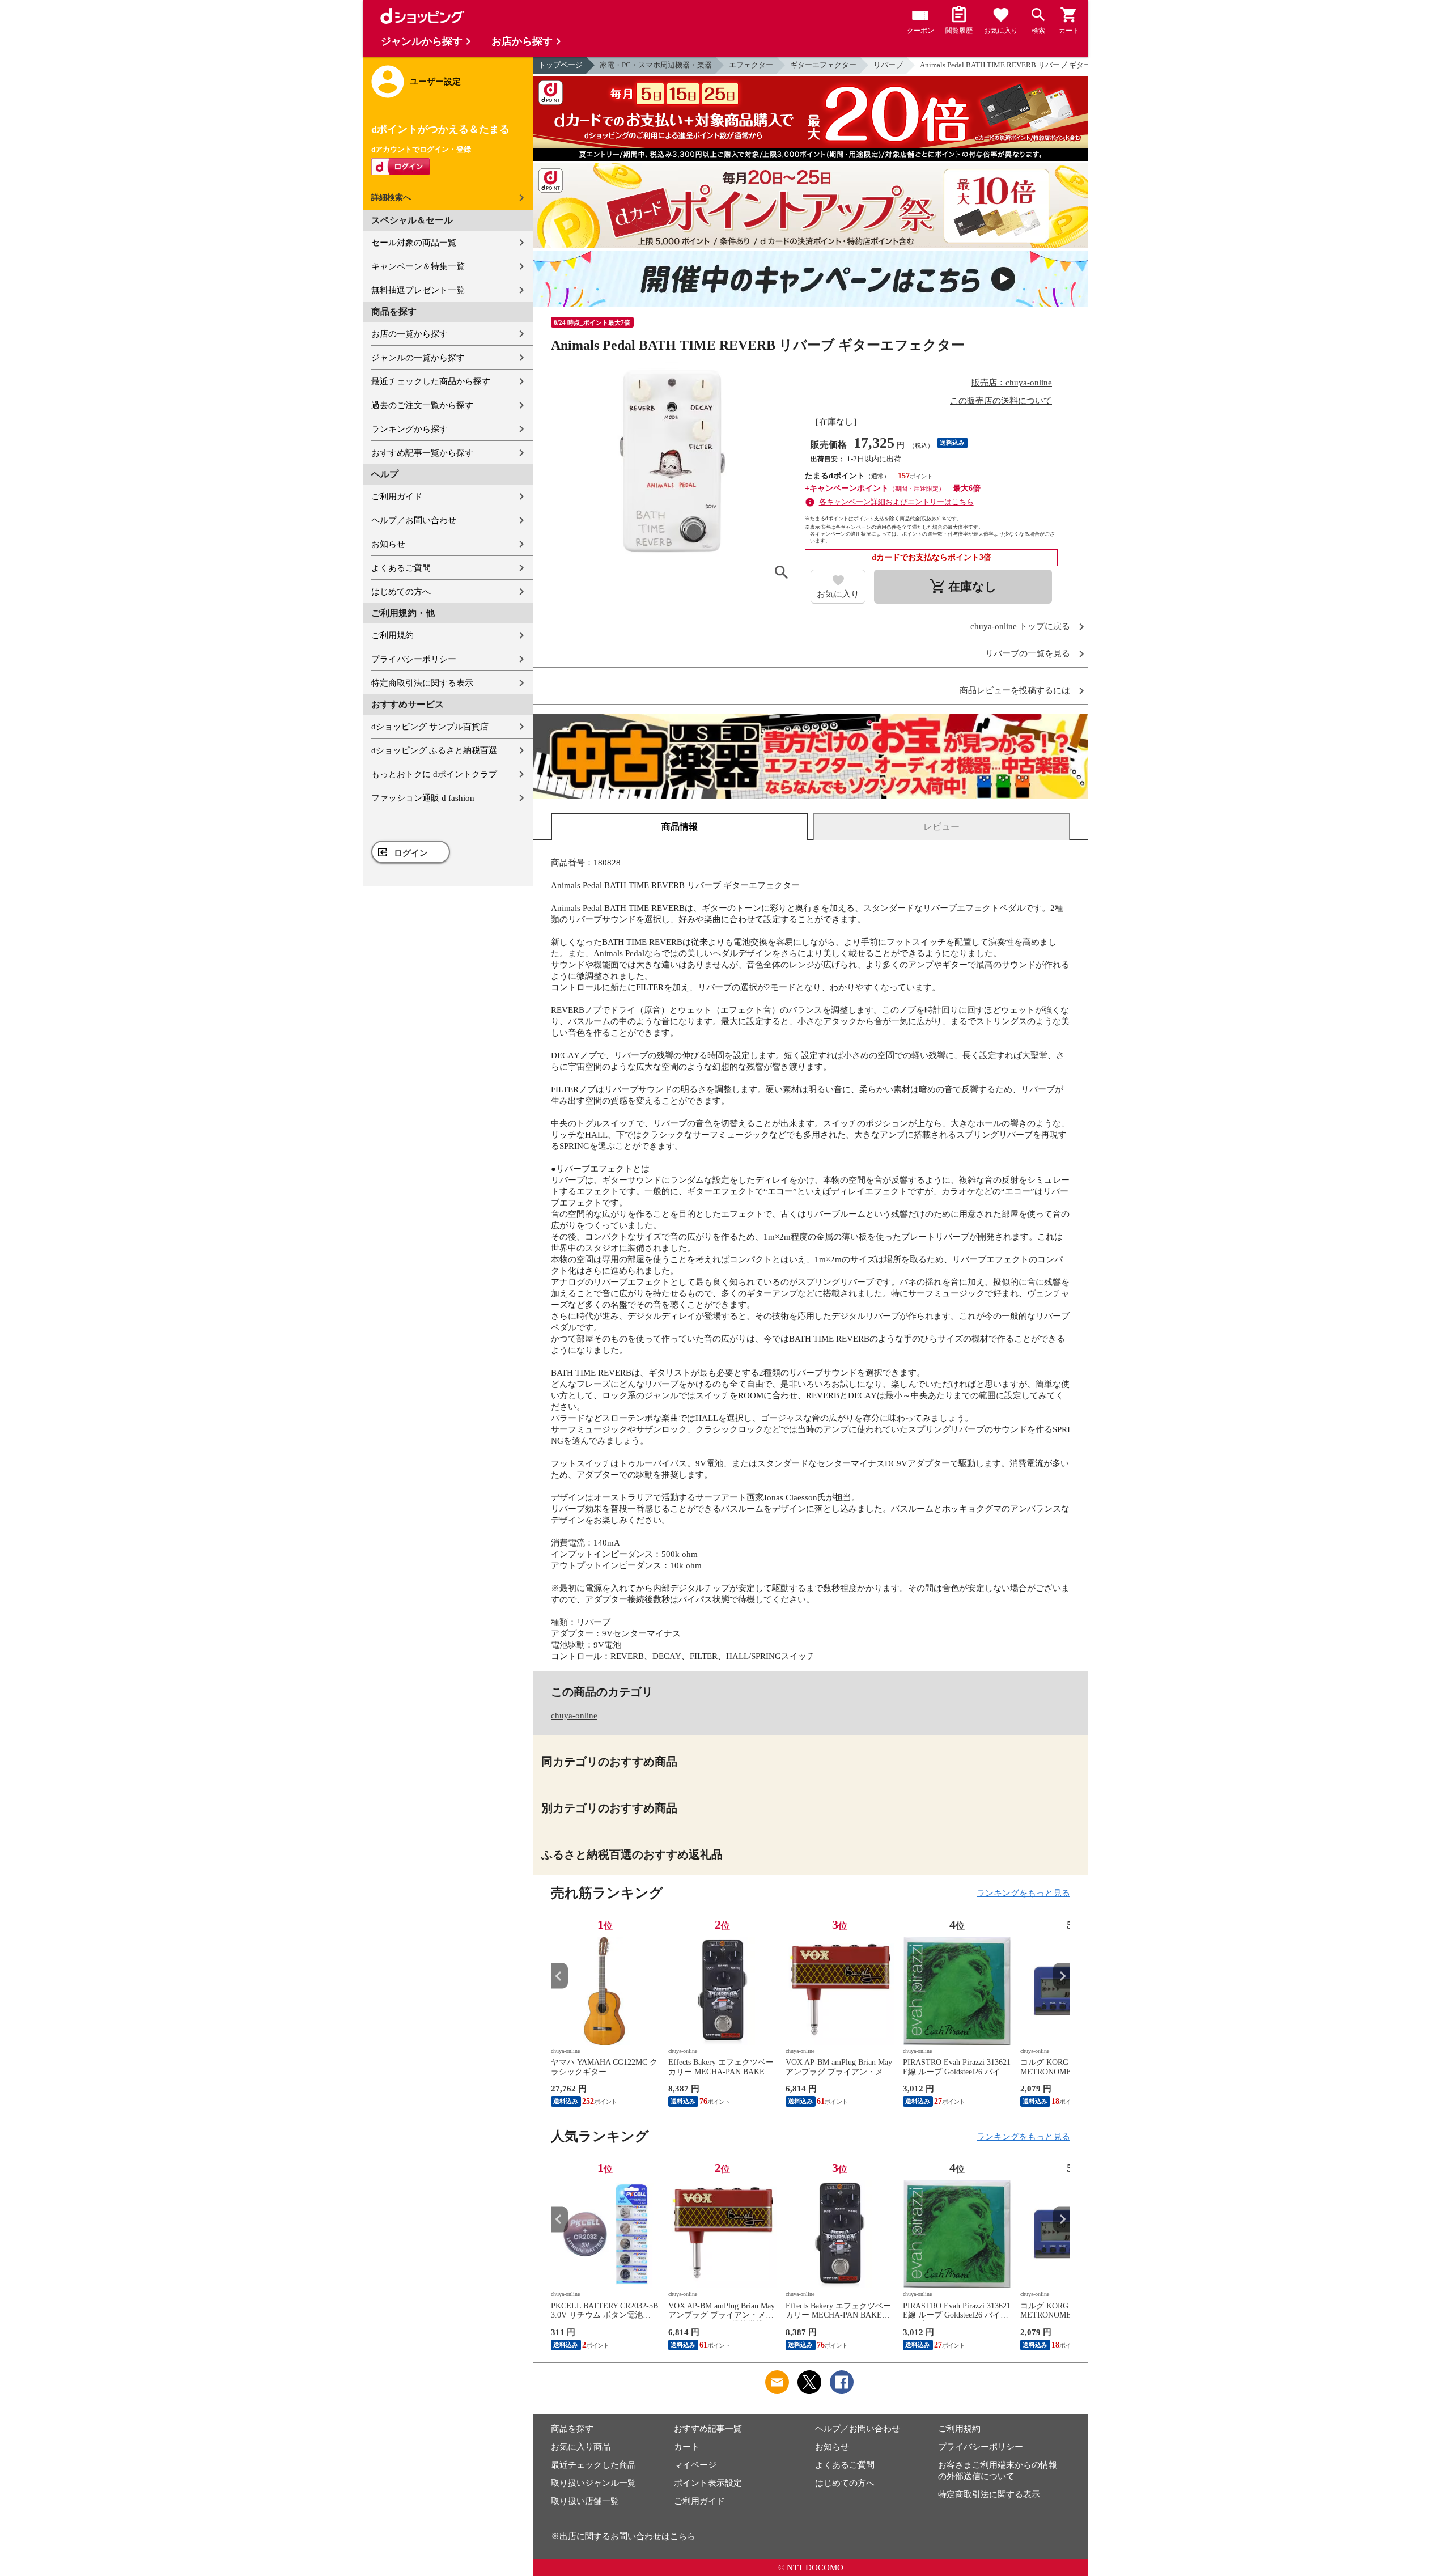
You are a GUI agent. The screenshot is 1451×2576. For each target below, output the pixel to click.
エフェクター (751, 65)
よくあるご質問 (401, 568)
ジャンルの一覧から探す (418, 358)
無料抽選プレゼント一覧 (418, 290)
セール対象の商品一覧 (414, 243)
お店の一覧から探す (410, 334)
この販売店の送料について (1001, 401)
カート (687, 2447)
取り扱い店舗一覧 (585, 2501)
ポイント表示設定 (708, 2483)
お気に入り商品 (581, 2447)
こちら (683, 2536)
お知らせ (388, 544)
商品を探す (572, 2429)
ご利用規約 (393, 635)
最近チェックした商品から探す (431, 381)
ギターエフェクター (823, 65)
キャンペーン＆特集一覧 (418, 266)
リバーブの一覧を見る (1028, 654)
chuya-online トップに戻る (1020, 627)
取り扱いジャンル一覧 (593, 2483)
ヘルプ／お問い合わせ (414, 520)
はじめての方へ (401, 592)
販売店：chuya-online (1012, 383)
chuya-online (574, 1716)
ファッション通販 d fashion (423, 798)
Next (1062, 1976)
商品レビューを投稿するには (1015, 691)
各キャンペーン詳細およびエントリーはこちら (896, 502)
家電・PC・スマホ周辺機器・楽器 (656, 65)
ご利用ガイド (397, 496)
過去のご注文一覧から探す (422, 405)
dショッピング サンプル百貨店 (430, 727)
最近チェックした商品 (593, 2465)
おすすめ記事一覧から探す (422, 453)
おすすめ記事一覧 (708, 2429)
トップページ (561, 65)
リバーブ (888, 65)
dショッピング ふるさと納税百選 (434, 750)
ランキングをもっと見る (1023, 1893)
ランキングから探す (410, 429)
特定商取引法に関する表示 (422, 683)
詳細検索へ (391, 198)
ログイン (411, 853)
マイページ (695, 2465)
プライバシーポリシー (414, 659)
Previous (559, 1976)
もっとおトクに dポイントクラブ (434, 774)
